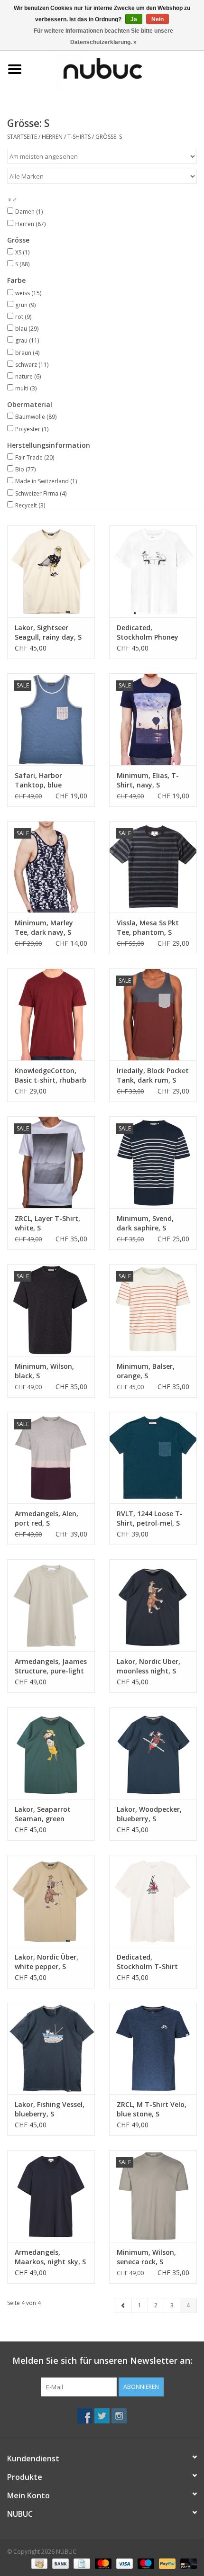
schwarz (32, 365)
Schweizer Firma (41, 493)
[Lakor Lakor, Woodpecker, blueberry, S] (153, 1753)
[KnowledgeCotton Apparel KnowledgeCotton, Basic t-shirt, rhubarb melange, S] (51, 1014)
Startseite (22, 137)
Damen (29, 212)
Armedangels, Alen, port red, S (46, 1518)
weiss (28, 293)
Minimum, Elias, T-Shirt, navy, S (148, 780)
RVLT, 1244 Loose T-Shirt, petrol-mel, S (150, 1518)
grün (25, 305)
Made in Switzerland (46, 481)
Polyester (32, 429)
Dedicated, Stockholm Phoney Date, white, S (148, 633)
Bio (25, 469)
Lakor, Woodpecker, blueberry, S (149, 1814)
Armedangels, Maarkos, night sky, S (50, 2257)
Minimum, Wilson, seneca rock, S (146, 2257)
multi (26, 388)
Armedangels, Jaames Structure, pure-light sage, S (51, 1666)
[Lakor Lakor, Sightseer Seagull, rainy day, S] (51, 571)
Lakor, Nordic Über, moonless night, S (148, 1666)
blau (27, 329)
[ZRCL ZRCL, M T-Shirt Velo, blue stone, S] (153, 2049)
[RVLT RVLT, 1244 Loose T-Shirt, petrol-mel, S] (153, 1458)
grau (27, 340)
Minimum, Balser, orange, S (146, 1371)
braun (27, 353)
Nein (158, 19)
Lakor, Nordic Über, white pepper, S (46, 1962)
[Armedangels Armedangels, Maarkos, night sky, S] (51, 2196)
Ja (134, 19)
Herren (52, 137)
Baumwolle (36, 417)
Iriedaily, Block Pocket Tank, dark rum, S (153, 1075)
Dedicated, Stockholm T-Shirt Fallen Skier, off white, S (153, 1962)
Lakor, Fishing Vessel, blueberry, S (50, 2109)
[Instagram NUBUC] (119, 2416)
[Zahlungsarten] (38, 2563)
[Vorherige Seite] (123, 2305)
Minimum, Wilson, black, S (44, 1371)
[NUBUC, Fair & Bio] (117, 68)
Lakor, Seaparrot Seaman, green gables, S (43, 1814)
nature (28, 376)
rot (23, 317)
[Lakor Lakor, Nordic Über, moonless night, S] (153, 1605)
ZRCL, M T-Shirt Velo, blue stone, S (152, 2109)
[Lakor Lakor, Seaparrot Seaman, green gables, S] (51, 1753)
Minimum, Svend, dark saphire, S (145, 1223)
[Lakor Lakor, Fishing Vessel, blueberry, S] (51, 2049)
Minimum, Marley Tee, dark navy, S (44, 927)
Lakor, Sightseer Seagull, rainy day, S (48, 632)
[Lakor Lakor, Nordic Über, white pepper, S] (51, 1901)
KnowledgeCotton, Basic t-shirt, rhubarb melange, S (51, 1076)
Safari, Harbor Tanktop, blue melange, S (38, 780)
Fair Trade (35, 457)
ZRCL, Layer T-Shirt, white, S (47, 1223)
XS (22, 252)
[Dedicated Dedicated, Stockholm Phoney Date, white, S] (153, 571)
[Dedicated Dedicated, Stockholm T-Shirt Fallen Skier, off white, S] (153, 1901)
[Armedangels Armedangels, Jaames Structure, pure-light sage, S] (51, 1605)
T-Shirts (79, 137)
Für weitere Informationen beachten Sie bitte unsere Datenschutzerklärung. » (103, 36)
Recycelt (30, 505)
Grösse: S (109, 137)
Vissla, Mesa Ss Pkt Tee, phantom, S (148, 927)
